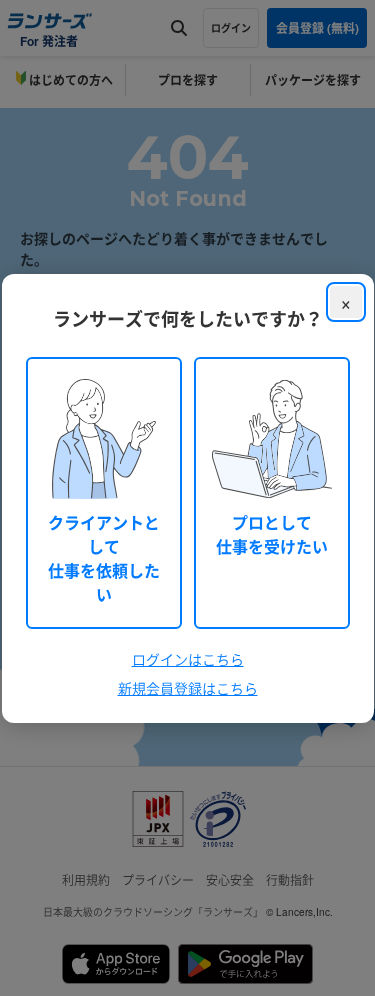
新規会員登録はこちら (188, 688)
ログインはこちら (188, 659)
